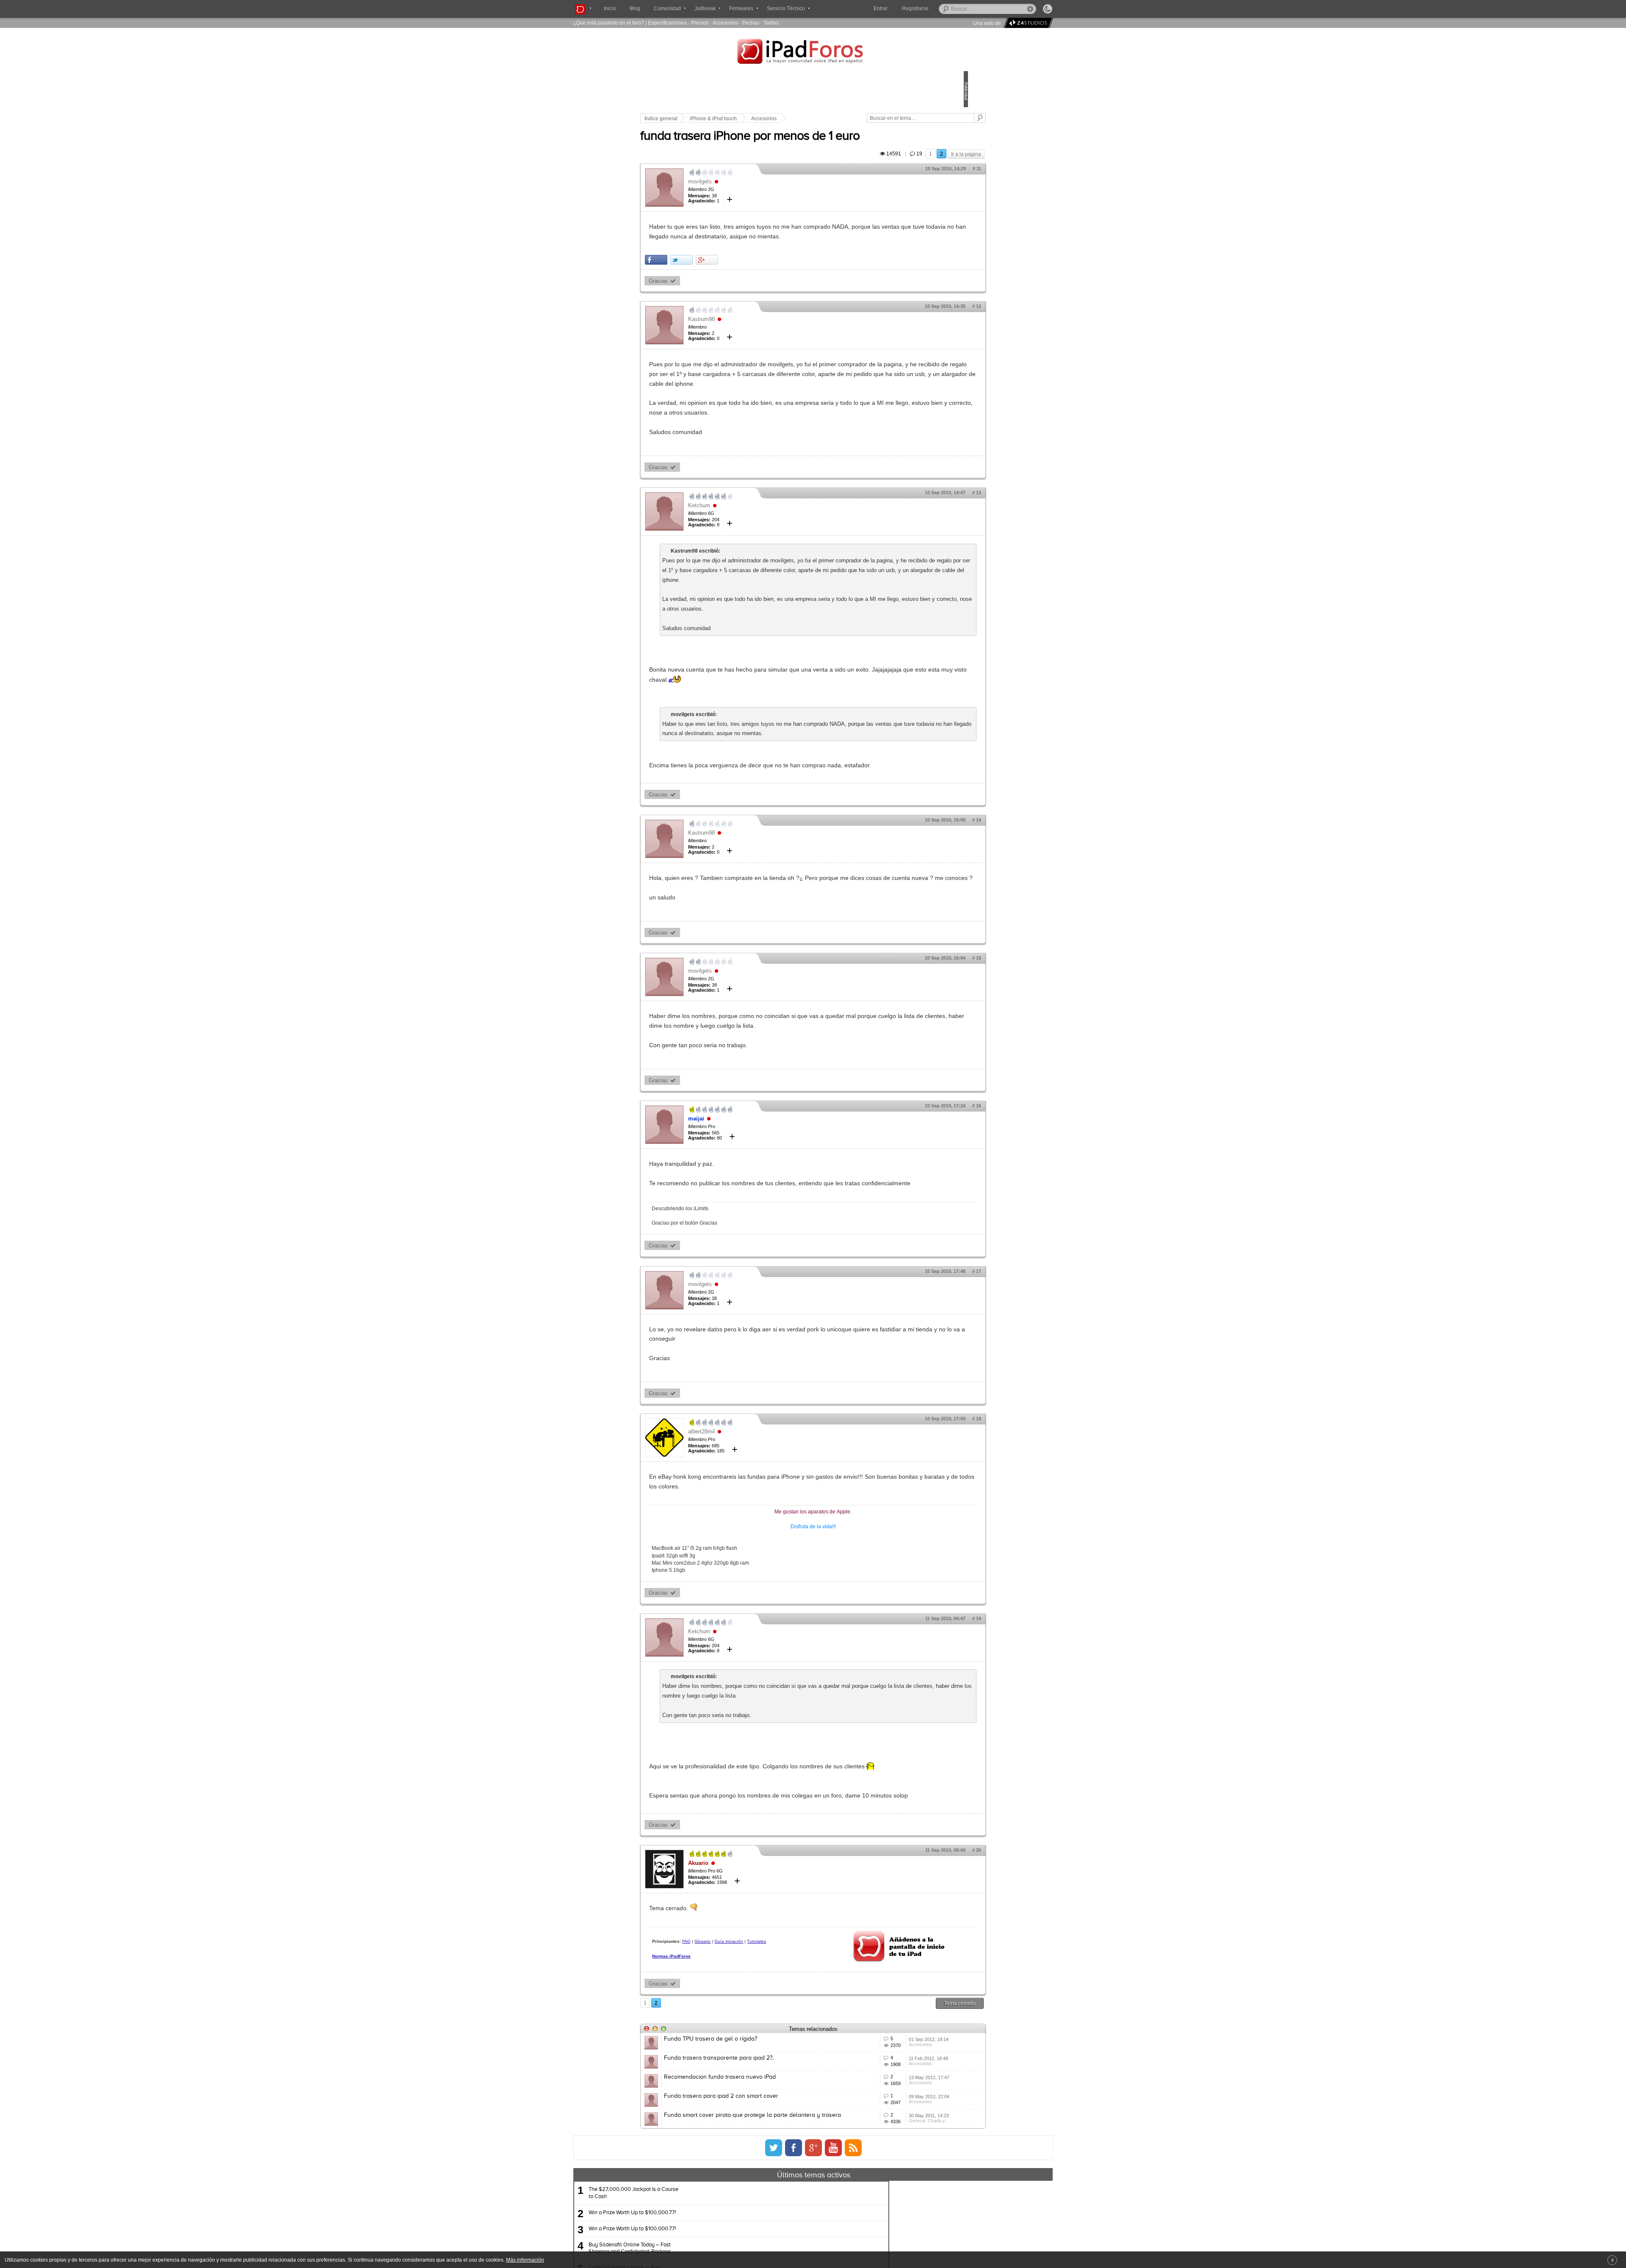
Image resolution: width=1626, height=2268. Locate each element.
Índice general (720, 119)
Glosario (761, 2058)
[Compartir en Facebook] (715, 279)
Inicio (610, 8)
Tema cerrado (901, 2122)
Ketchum (758, 535)
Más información (525, 2260)
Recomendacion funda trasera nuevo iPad (779, 2221)
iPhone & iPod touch (772, 119)
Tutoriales (720, 2065)
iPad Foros (813, 53)
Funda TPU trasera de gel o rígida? (769, 2158)
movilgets (759, 191)
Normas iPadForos (730, 2080)
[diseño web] (1027, 23)
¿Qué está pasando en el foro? (608, 23)
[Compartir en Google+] (766, 279)
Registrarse (942, 8)
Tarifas (771, 23)
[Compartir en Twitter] (740, 279)
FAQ (745, 2058)
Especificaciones (667, 23)
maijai (755, 1196)
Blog (635, 8)
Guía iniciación (788, 2058)
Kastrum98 (760, 339)
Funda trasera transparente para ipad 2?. (778, 2189)
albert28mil (760, 1519)
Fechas (751, 23)
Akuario (757, 1979)
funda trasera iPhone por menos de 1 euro (809, 146)
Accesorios (725, 23)
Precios (700, 23)
